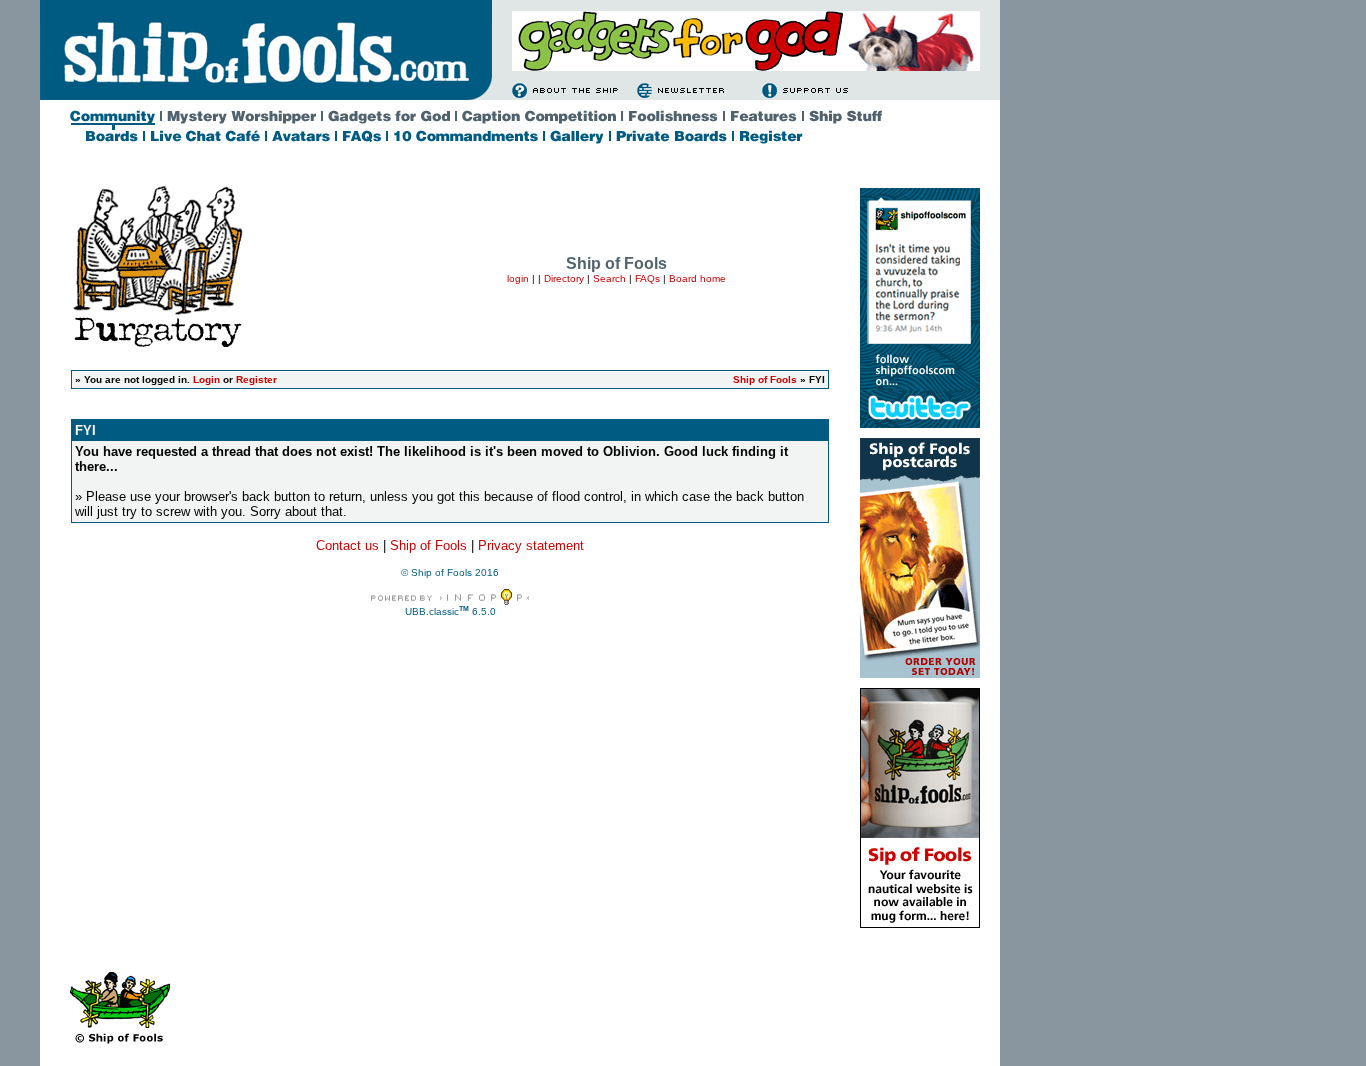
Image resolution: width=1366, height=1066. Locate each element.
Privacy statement (531, 545)
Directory (564, 278)
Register (256, 379)
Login (206, 379)
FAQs (647, 278)
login (518, 278)
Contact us (347, 545)
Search (609, 278)
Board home (697, 278)
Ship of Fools (765, 379)
